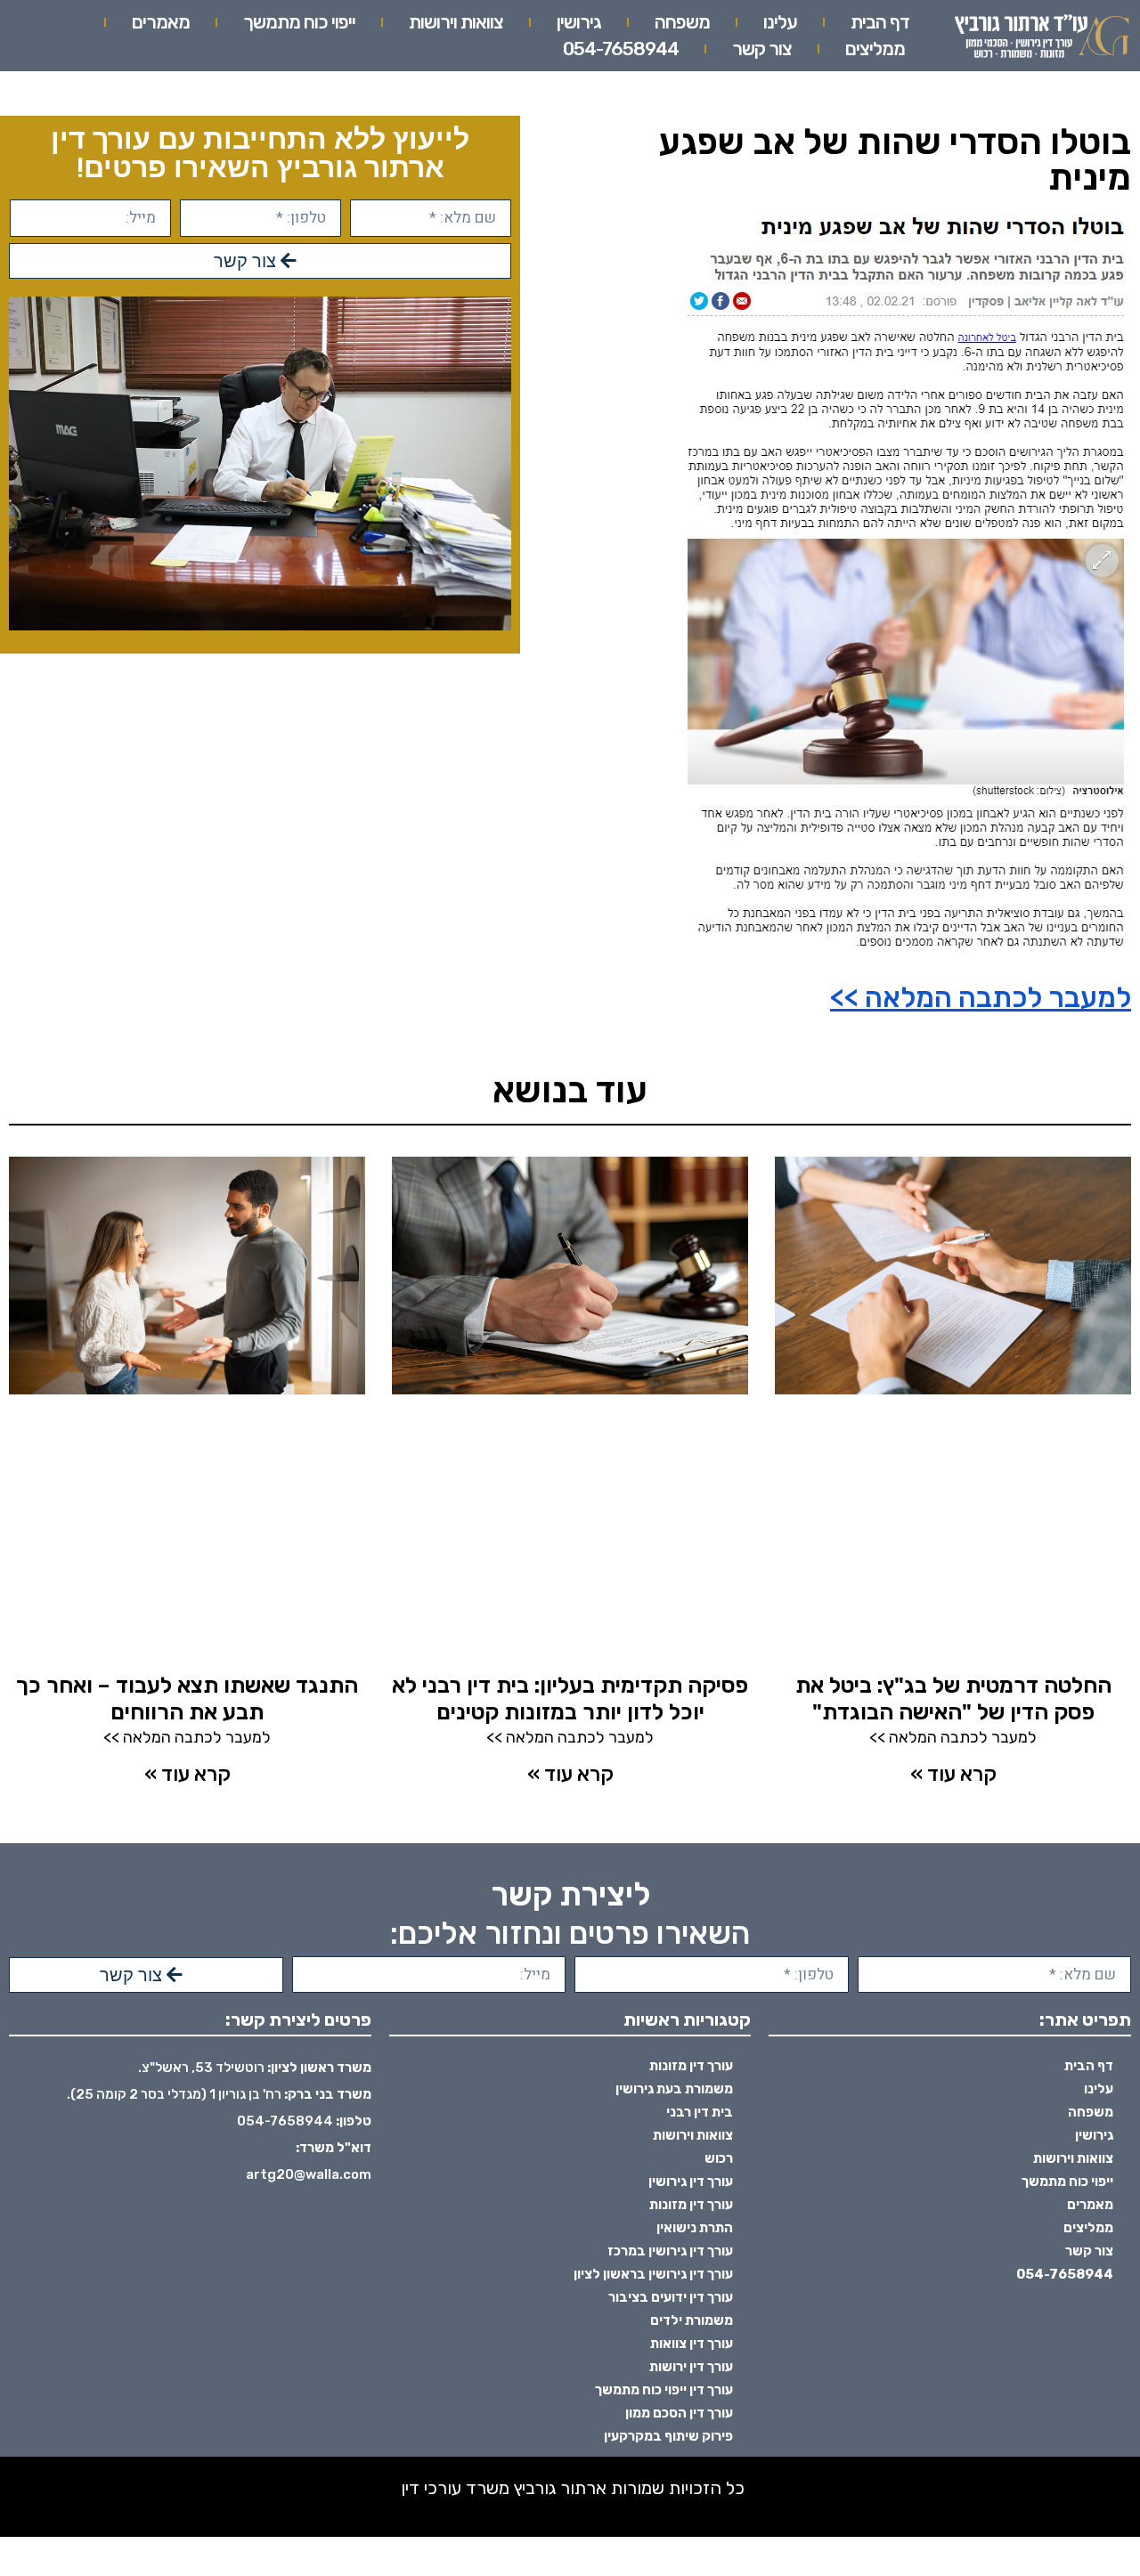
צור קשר (762, 49)
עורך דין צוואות (692, 2344)
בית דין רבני (700, 2112)
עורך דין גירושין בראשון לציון (653, 2274)
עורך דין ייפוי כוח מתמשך (664, 2390)
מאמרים (161, 22)
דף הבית (880, 22)
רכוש (719, 2158)
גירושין (579, 22)
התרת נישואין (695, 2228)
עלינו (780, 22)
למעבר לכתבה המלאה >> (981, 997)
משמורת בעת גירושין (674, 2089)
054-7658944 (621, 49)
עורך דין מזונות (691, 2066)
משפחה (682, 22)
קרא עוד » (953, 1774)
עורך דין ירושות (691, 2367)
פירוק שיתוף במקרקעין (668, 2436)
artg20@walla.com (309, 2174)
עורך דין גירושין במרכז (670, 2251)
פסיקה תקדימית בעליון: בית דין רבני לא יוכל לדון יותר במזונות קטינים (570, 1698)
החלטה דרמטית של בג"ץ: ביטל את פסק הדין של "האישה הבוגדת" (953, 1698)
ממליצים (875, 49)
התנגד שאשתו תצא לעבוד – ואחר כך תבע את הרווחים (187, 1698)
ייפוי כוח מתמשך (299, 22)
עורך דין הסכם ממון (679, 2413)
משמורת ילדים (692, 2320)
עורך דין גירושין (691, 2182)
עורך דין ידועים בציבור (671, 2297)
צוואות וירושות (456, 22)
